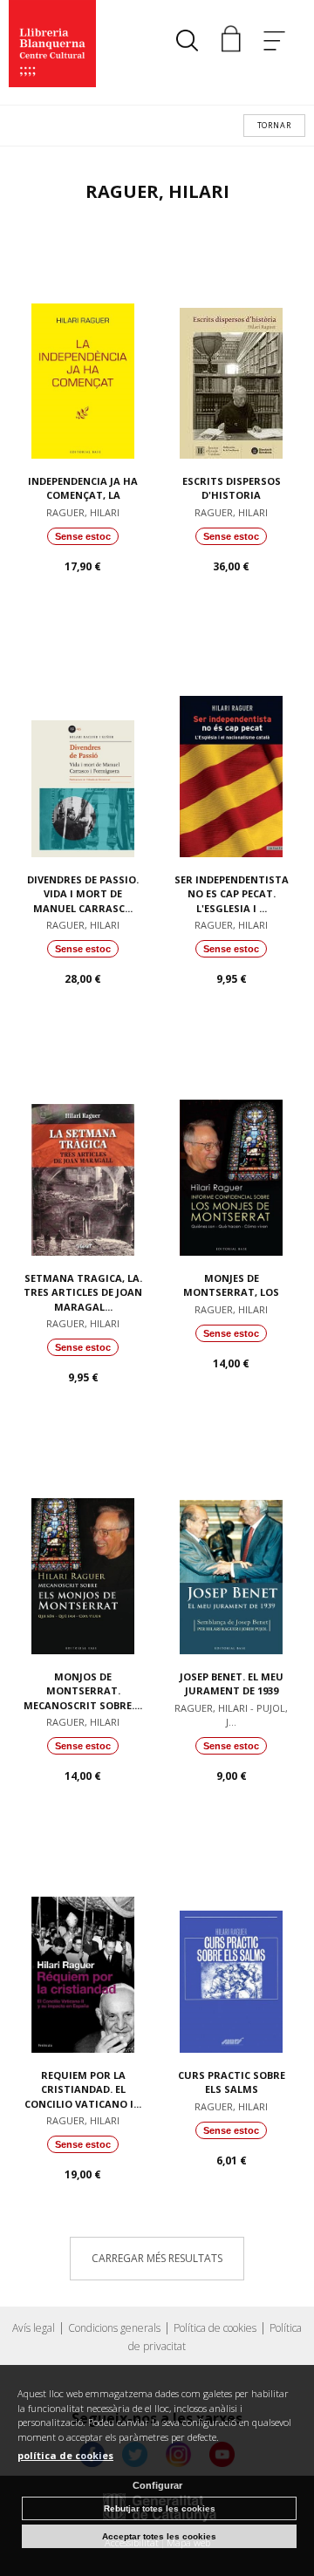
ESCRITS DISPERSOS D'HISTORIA (232, 488)
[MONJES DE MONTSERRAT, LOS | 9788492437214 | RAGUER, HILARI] (231, 1142)
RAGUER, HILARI (83, 512)
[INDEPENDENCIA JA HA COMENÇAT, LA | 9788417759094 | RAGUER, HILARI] (83, 345)
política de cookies (65, 2455)
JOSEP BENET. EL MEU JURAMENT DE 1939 (232, 1684)
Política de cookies (215, 2328)
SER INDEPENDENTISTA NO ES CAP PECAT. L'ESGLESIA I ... (232, 894)
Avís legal (34, 2328)
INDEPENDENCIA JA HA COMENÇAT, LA (83, 488)
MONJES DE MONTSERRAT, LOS (231, 1285)
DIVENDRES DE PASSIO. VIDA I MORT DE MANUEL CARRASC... (83, 894)
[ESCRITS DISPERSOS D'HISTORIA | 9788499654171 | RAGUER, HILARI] (231, 345)
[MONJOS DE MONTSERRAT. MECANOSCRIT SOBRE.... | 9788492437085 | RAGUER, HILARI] (83, 1541)
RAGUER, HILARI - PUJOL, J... (231, 1715)
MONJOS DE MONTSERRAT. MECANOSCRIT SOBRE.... (83, 1691)
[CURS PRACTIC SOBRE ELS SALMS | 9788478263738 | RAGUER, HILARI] (231, 1939)
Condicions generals (114, 2328)
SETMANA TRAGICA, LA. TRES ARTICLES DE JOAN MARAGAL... (83, 1292)
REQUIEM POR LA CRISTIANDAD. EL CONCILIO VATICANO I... (83, 2089)
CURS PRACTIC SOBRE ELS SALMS (232, 2082)
